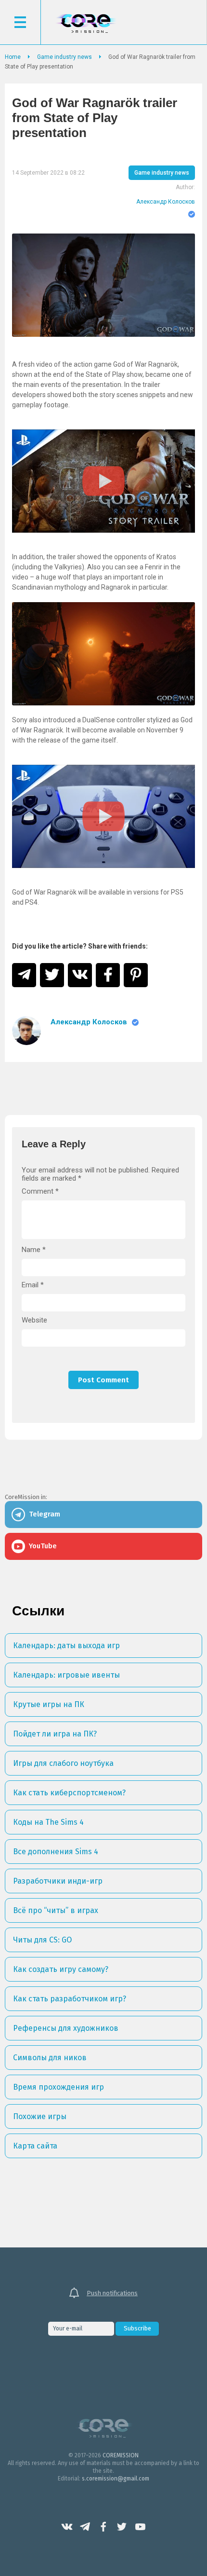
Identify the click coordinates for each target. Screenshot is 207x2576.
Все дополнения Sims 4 (56, 1852)
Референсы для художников (66, 2028)
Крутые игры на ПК (49, 1704)
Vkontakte (67, 2527)
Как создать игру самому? (61, 1969)
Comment (40, 1192)
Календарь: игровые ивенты (66, 1675)
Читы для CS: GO (42, 1940)
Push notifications (112, 2293)
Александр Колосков (166, 202)
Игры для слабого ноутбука (63, 1763)
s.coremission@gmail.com (116, 2479)
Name (34, 1250)
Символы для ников (50, 2058)
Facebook (103, 2527)
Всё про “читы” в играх (56, 1910)
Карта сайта (35, 2146)
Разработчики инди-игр (58, 1881)
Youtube (140, 2527)
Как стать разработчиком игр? (70, 1999)
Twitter (122, 2527)
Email (33, 1285)
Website (34, 1320)
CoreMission (86, 23)
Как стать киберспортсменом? (69, 1793)
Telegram (85, 2527)
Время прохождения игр (58, 2087)
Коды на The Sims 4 (48, 1822)
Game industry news (162, 173)
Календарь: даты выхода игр (66, 1646)
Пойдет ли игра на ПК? (55, 1734)
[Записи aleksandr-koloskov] (26, 1031)
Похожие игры (40, 2116)
